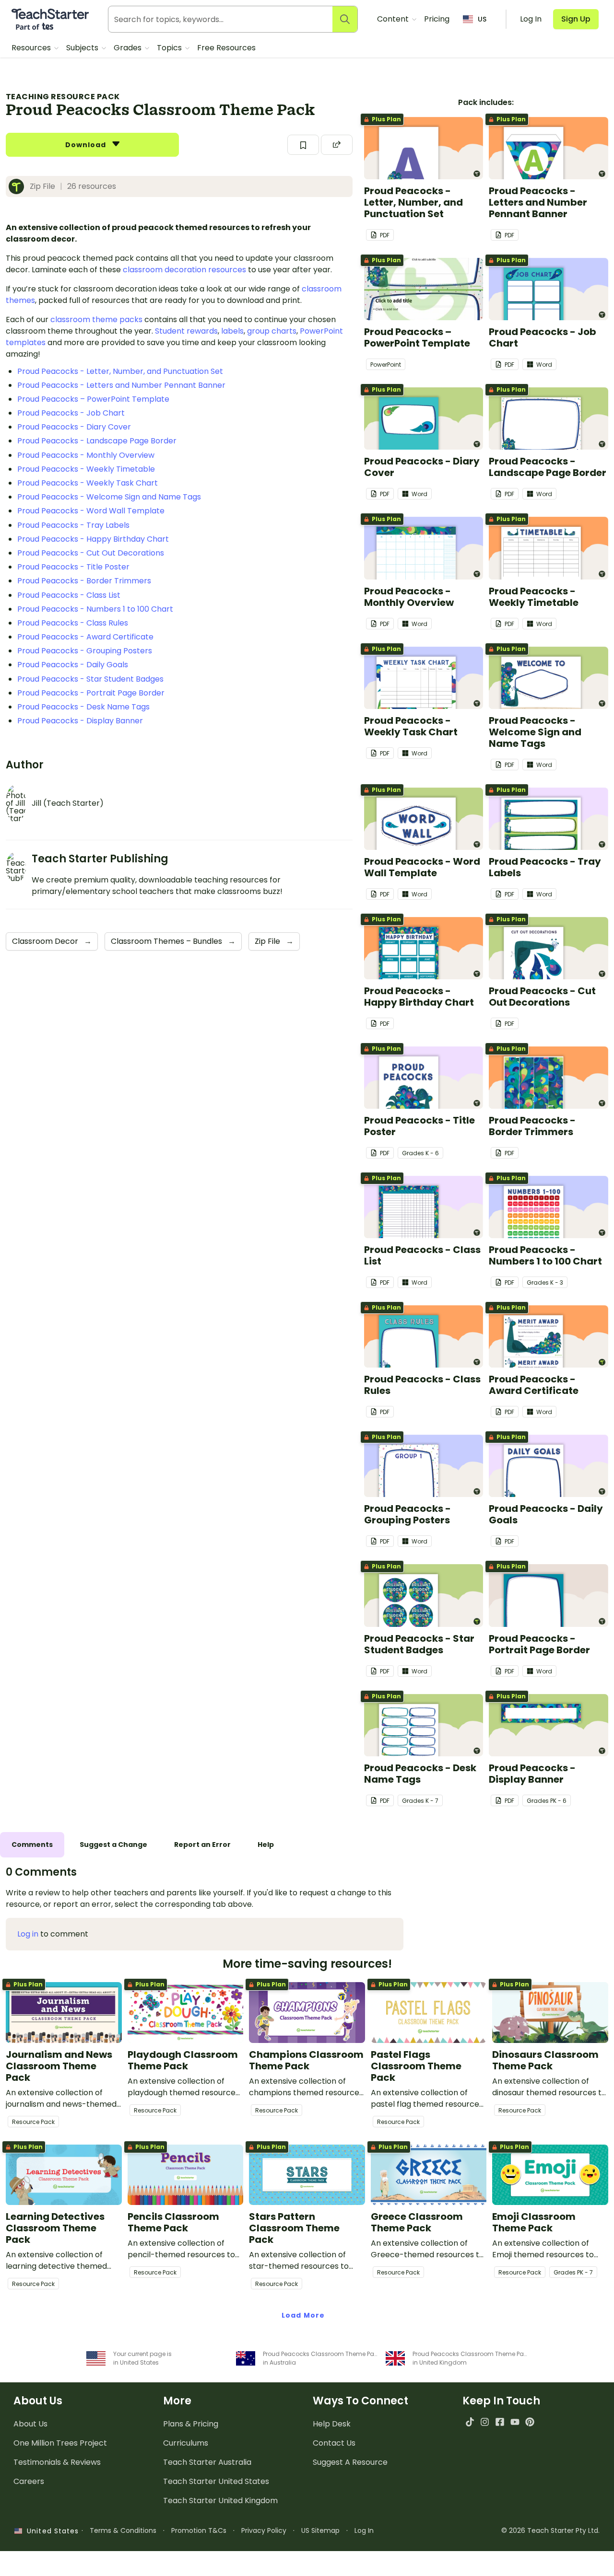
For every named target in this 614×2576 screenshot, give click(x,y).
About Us (30, 2424)
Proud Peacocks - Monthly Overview (86, 455)
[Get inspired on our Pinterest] (530, 2422)
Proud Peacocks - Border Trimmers (84, 581)
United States (50, 2531)
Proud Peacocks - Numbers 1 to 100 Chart (95, 609)
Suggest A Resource (350, 2462)
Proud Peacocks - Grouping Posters (85, 651)
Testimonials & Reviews (57, 2462)
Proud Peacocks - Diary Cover (74, 427)
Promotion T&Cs (199, 2530)
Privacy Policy (264, 2530)
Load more (303, 2315)
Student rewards (186, 331)
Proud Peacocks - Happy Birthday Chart (93, 539)
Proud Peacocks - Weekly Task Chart (88, 483)
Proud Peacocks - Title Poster (73, 567)
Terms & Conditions (123, 2530)
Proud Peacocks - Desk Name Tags (83, 707)
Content (394, 19)
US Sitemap (320, 2530)
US (482, 19)
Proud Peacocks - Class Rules (73, 623)
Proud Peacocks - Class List (69, 595)
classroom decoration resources (184, 270)
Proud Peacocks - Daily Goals (73, 665)
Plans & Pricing (191, 2424)
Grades (129, 48)
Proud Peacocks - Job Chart (71, 413)
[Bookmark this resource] (303, 145)
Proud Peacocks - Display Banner (80, 721)
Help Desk (332, 2424)
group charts (272, 331)
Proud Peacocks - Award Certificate (85, 637)
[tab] (32, 1845)
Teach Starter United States (216, 2481)
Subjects (83, 48)
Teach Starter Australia (207, 2462)
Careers (29, 2481)
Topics (170, 48)
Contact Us (334, 2443)
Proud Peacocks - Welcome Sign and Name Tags (109, 497)
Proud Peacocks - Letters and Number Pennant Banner (121, 385)
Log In (364, 2530)
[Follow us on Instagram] (485, 2422)
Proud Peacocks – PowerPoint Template (93, 399)
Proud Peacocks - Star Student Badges (90, 679)
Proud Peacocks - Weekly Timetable (86, 469)
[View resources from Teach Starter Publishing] (19, 186)
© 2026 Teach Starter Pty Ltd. (550, 2530)
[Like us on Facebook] (500, 2422)
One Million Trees (60, 2443)
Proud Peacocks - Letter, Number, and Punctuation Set (120, 371)
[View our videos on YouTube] (515, 2422)
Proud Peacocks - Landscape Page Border (97, 441)
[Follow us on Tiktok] (470, 2422)
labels (232, 331)
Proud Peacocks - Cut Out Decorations (91, 553)
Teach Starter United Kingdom (220, 2501)
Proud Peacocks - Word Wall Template (91, 511)
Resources (32, 48)
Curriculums (186, 2443)
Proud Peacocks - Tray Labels (73, 525)
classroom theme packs (96, 319)
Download (87, 145)
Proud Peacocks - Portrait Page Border (91, 693)
